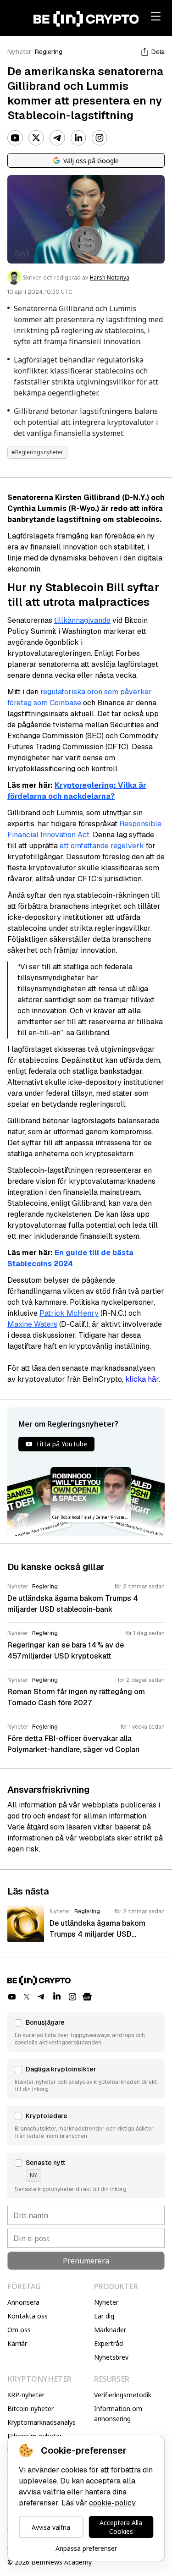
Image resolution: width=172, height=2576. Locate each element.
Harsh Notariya (110, 278)
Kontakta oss (28, 2316)
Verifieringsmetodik (123, 2395)
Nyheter (19, 52)
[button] (86, 2032)
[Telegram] (57, 138)
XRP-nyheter (26, 2395)
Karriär (17, 2343)
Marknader (110, 2330)
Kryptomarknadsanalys (42, 2422)
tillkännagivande (82, 620)
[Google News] (87, 1997)
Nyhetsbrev (111, 2357)
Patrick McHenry (69, 1313)
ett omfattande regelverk (102, 846)
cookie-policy (112, 2503)
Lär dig (104, 2316)
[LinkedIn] (78, 138)
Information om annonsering (118, 2414)
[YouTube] (15, 138)
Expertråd (108, 2343)
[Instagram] (100, 138)
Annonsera (23, 2302)
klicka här (142, 1379)
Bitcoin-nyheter (31, 2408)
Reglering (49, 52)
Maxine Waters (32, 1324)
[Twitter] (36, 138)
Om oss (19, 2330)
